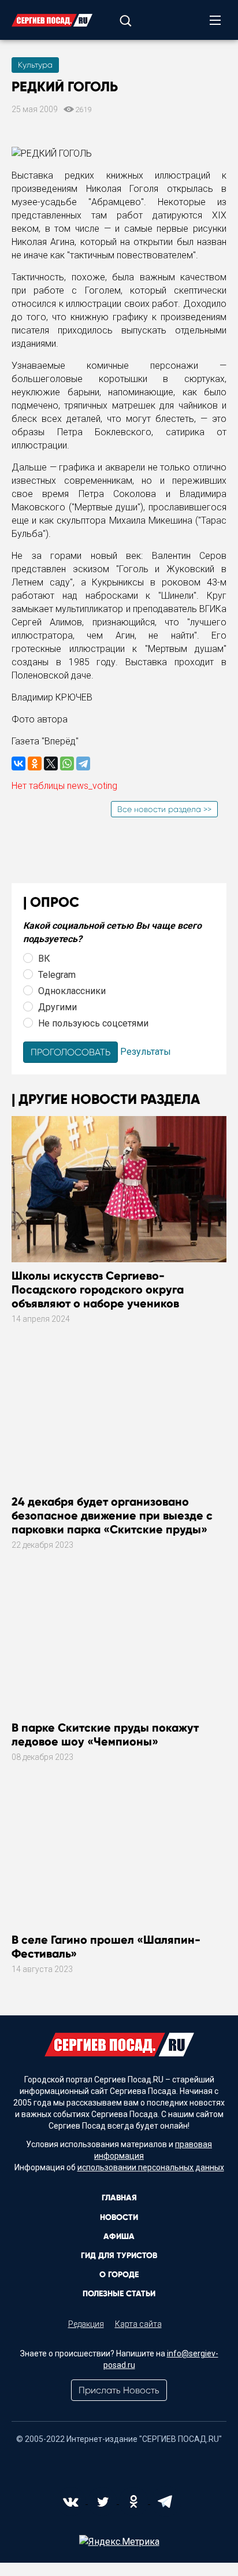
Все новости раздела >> (164, 809)
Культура (35, 65)
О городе (119, 2275)
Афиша (119, 2236)
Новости (119, 2217)
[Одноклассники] (35, 763)
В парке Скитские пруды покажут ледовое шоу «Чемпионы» (105, 1734)
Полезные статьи (119, 2294)
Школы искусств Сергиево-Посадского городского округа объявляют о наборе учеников (98, 1289)
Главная (119, 2198)
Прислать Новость (119, 2390)
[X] (51, 763)
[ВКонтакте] (18, 763)
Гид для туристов (119, 2256)
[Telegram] (83, 763)
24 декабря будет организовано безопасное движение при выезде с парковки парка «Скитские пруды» (112, 1515)
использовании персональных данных (151, 2167)
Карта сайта (138, 2324)
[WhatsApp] (67, 763)
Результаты (146, 1052)
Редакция (86, 2324)
